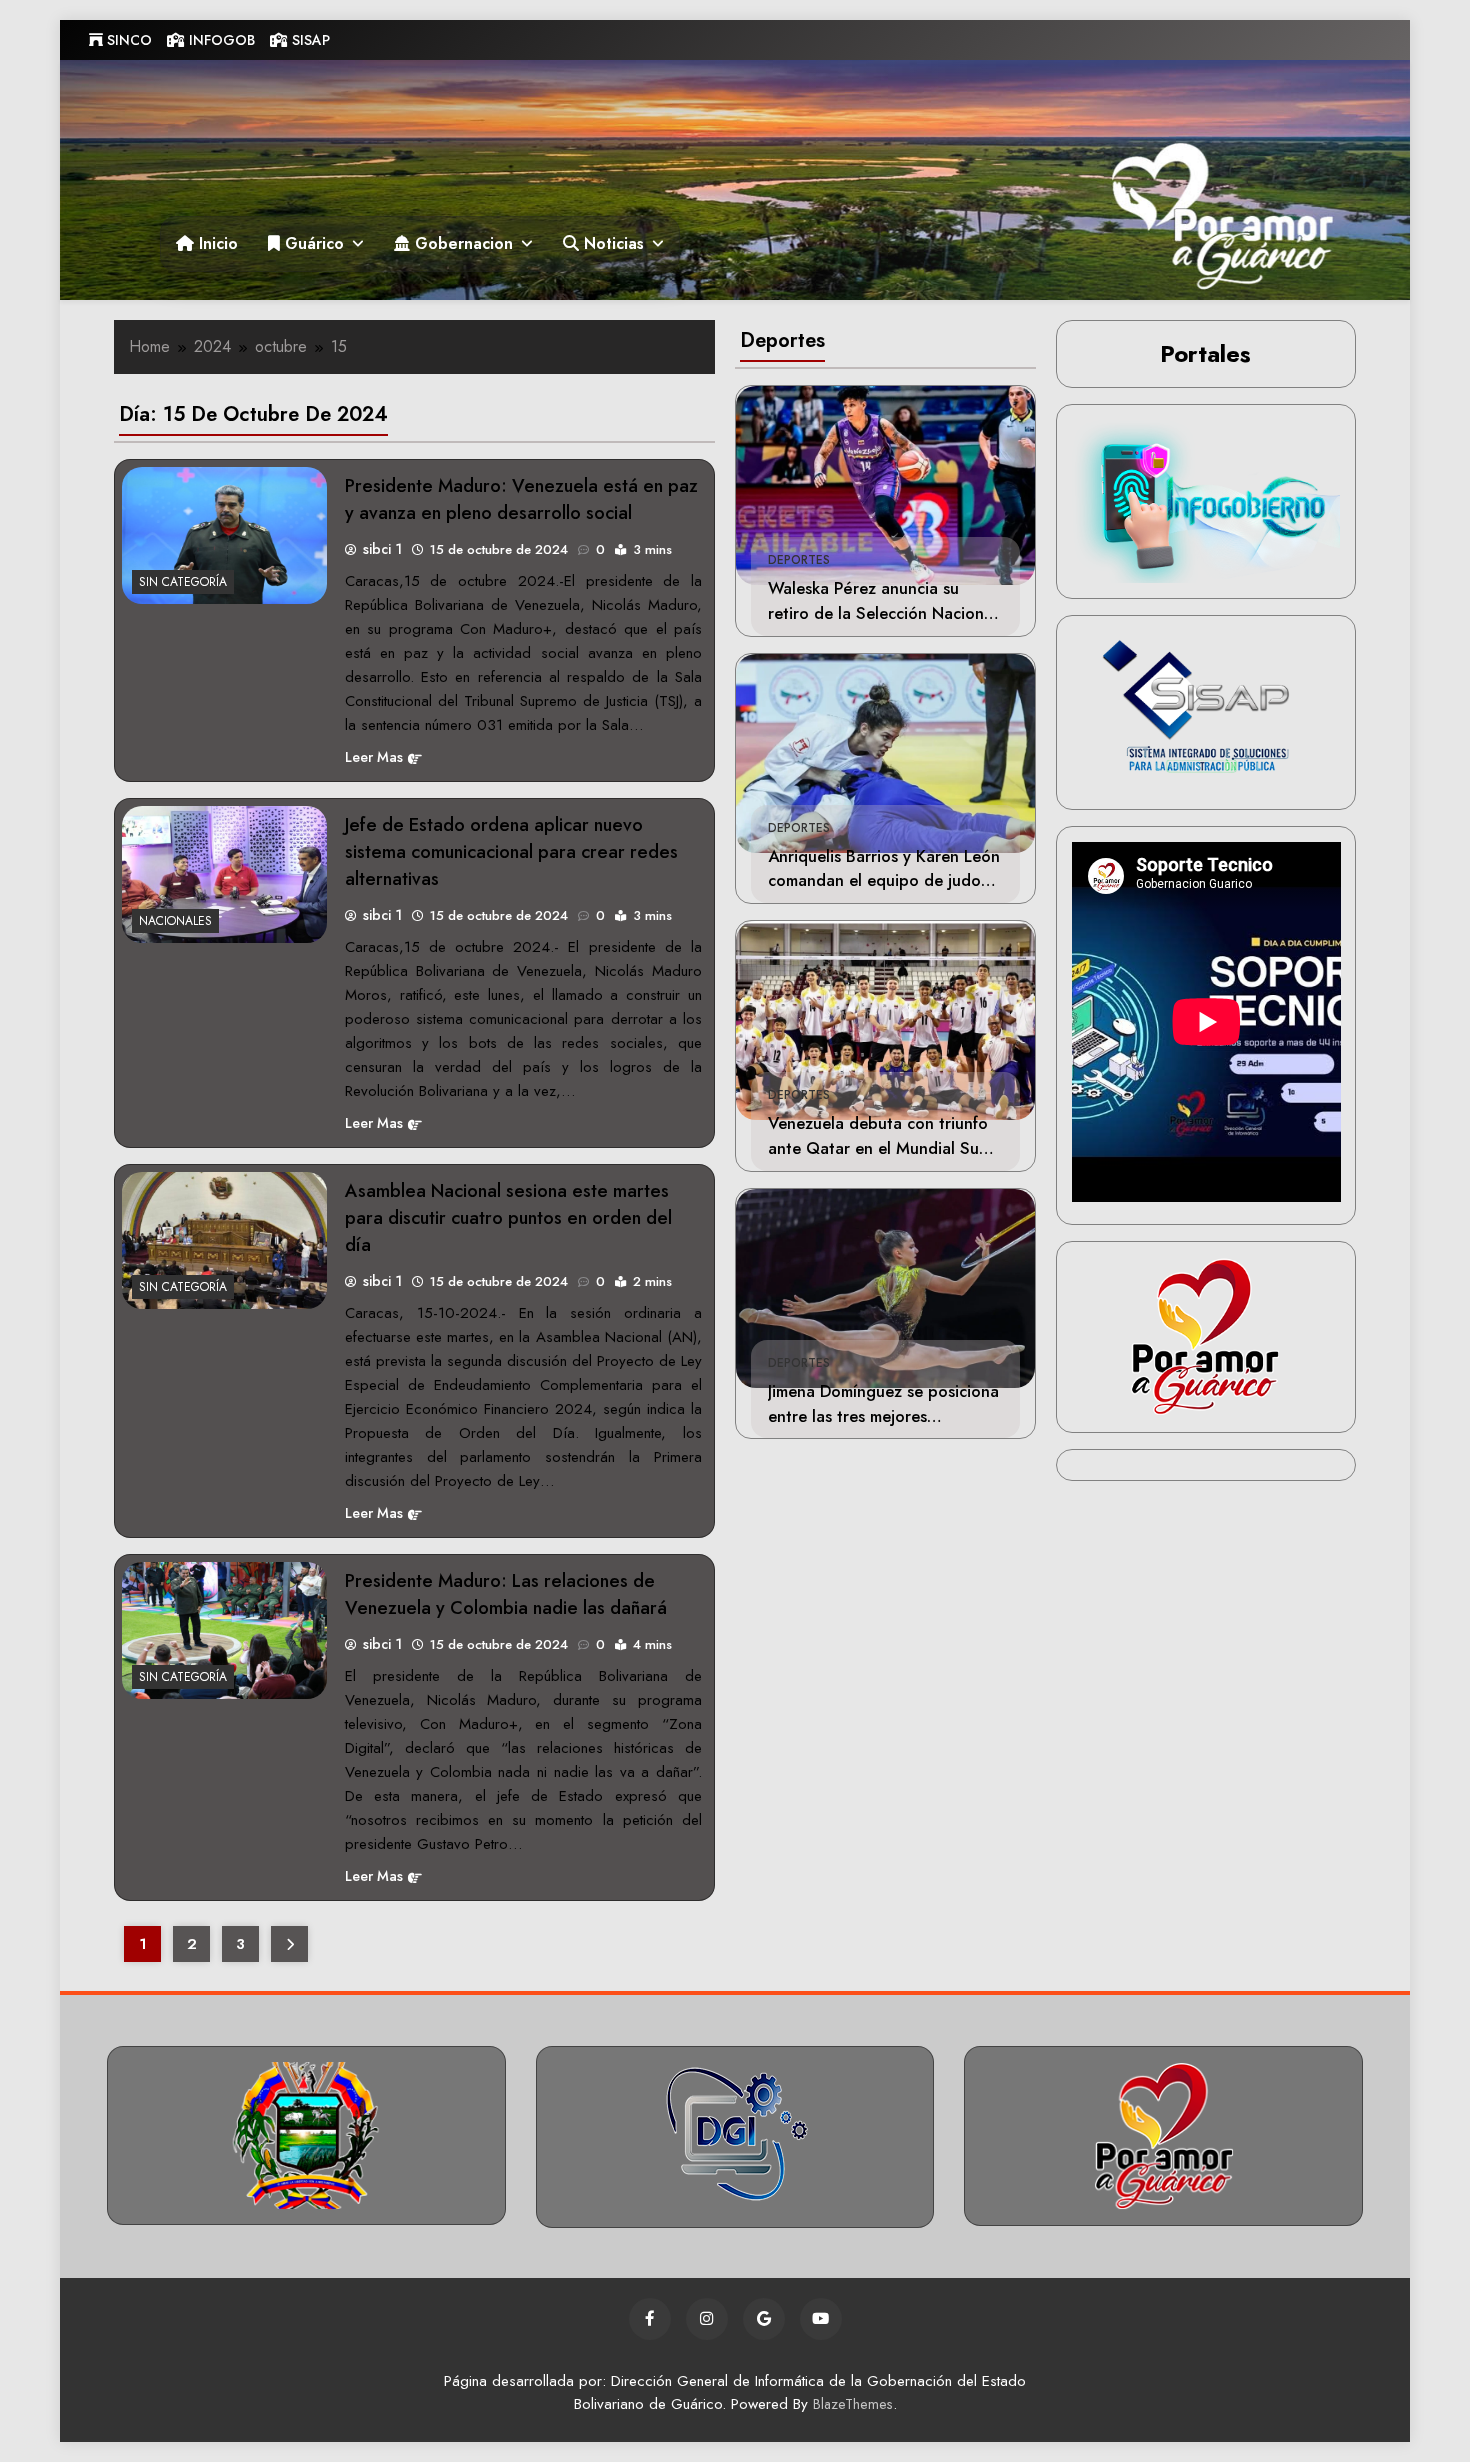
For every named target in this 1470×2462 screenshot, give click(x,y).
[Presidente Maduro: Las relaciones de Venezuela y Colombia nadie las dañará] (224, 1630)
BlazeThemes (853, 2404)
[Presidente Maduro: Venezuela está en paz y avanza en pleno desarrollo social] (224, 535)
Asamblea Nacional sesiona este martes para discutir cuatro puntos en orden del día (508, 1217)
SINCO (127, 40)
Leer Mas (374, 757)
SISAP (309, 40)
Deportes (799, 560)
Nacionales (175, 921)
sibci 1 (382, 549)
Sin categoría (183, 582)
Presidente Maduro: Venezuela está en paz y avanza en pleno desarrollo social (521, 499)
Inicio (216, 243)
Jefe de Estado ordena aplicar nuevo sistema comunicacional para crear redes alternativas (511, 851)
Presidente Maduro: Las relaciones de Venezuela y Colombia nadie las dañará (506, 1594)
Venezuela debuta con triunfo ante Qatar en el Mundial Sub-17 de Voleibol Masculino (881, 1148)
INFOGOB (220, 40)
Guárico (312, 243)
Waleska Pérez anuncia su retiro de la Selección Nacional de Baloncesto (882, 613)
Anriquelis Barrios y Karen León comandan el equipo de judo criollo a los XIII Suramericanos (884, 881)
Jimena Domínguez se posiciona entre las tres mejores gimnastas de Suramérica (883, 1416)
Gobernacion (461, 243)
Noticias (611, 243)
